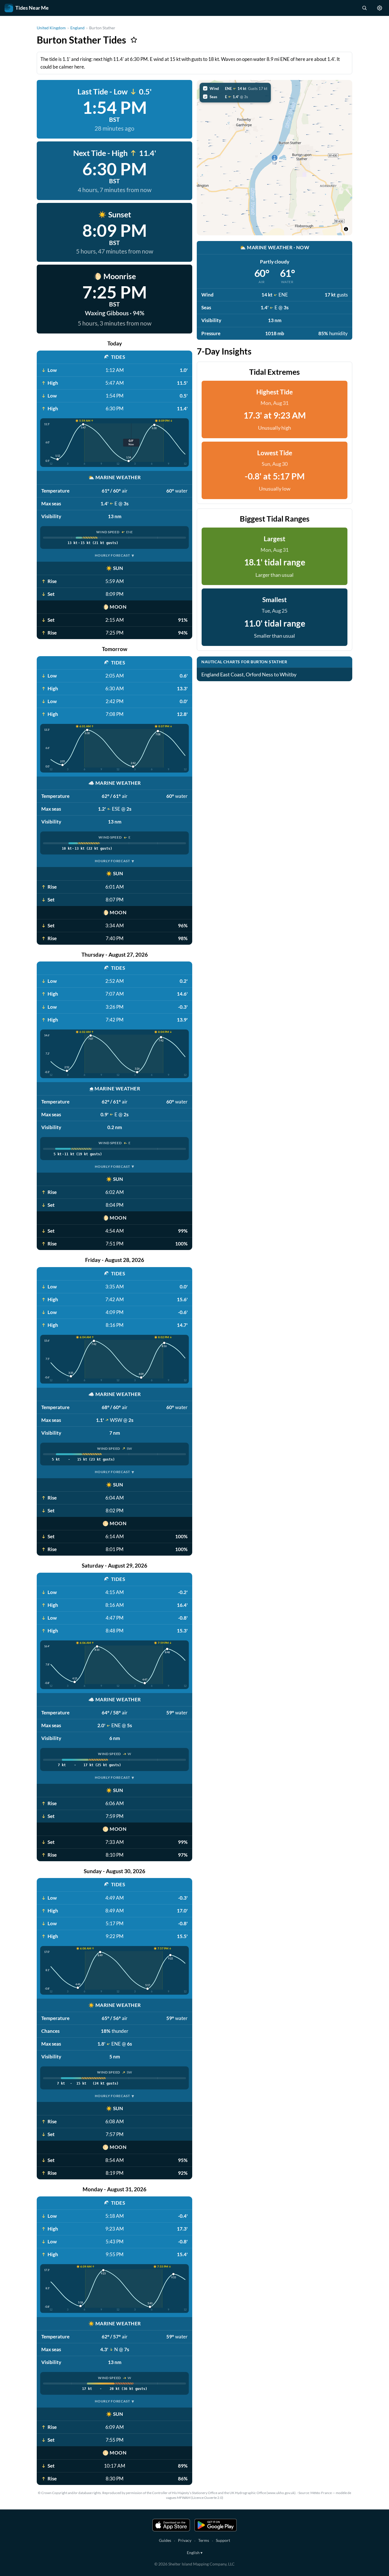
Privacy (185, 2540)
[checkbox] (235, 88)
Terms (204, 2540)
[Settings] (380, 8)
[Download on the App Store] (171, 2525)
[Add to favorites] (134, 40)
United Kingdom (51, 28)
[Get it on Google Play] (216, 2525)
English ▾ (195, 2553)
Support (223, 2540)
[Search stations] (364, 8)
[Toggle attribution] (346, 229)
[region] (275, 158)
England (77, 28)
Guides (165, 2540)
